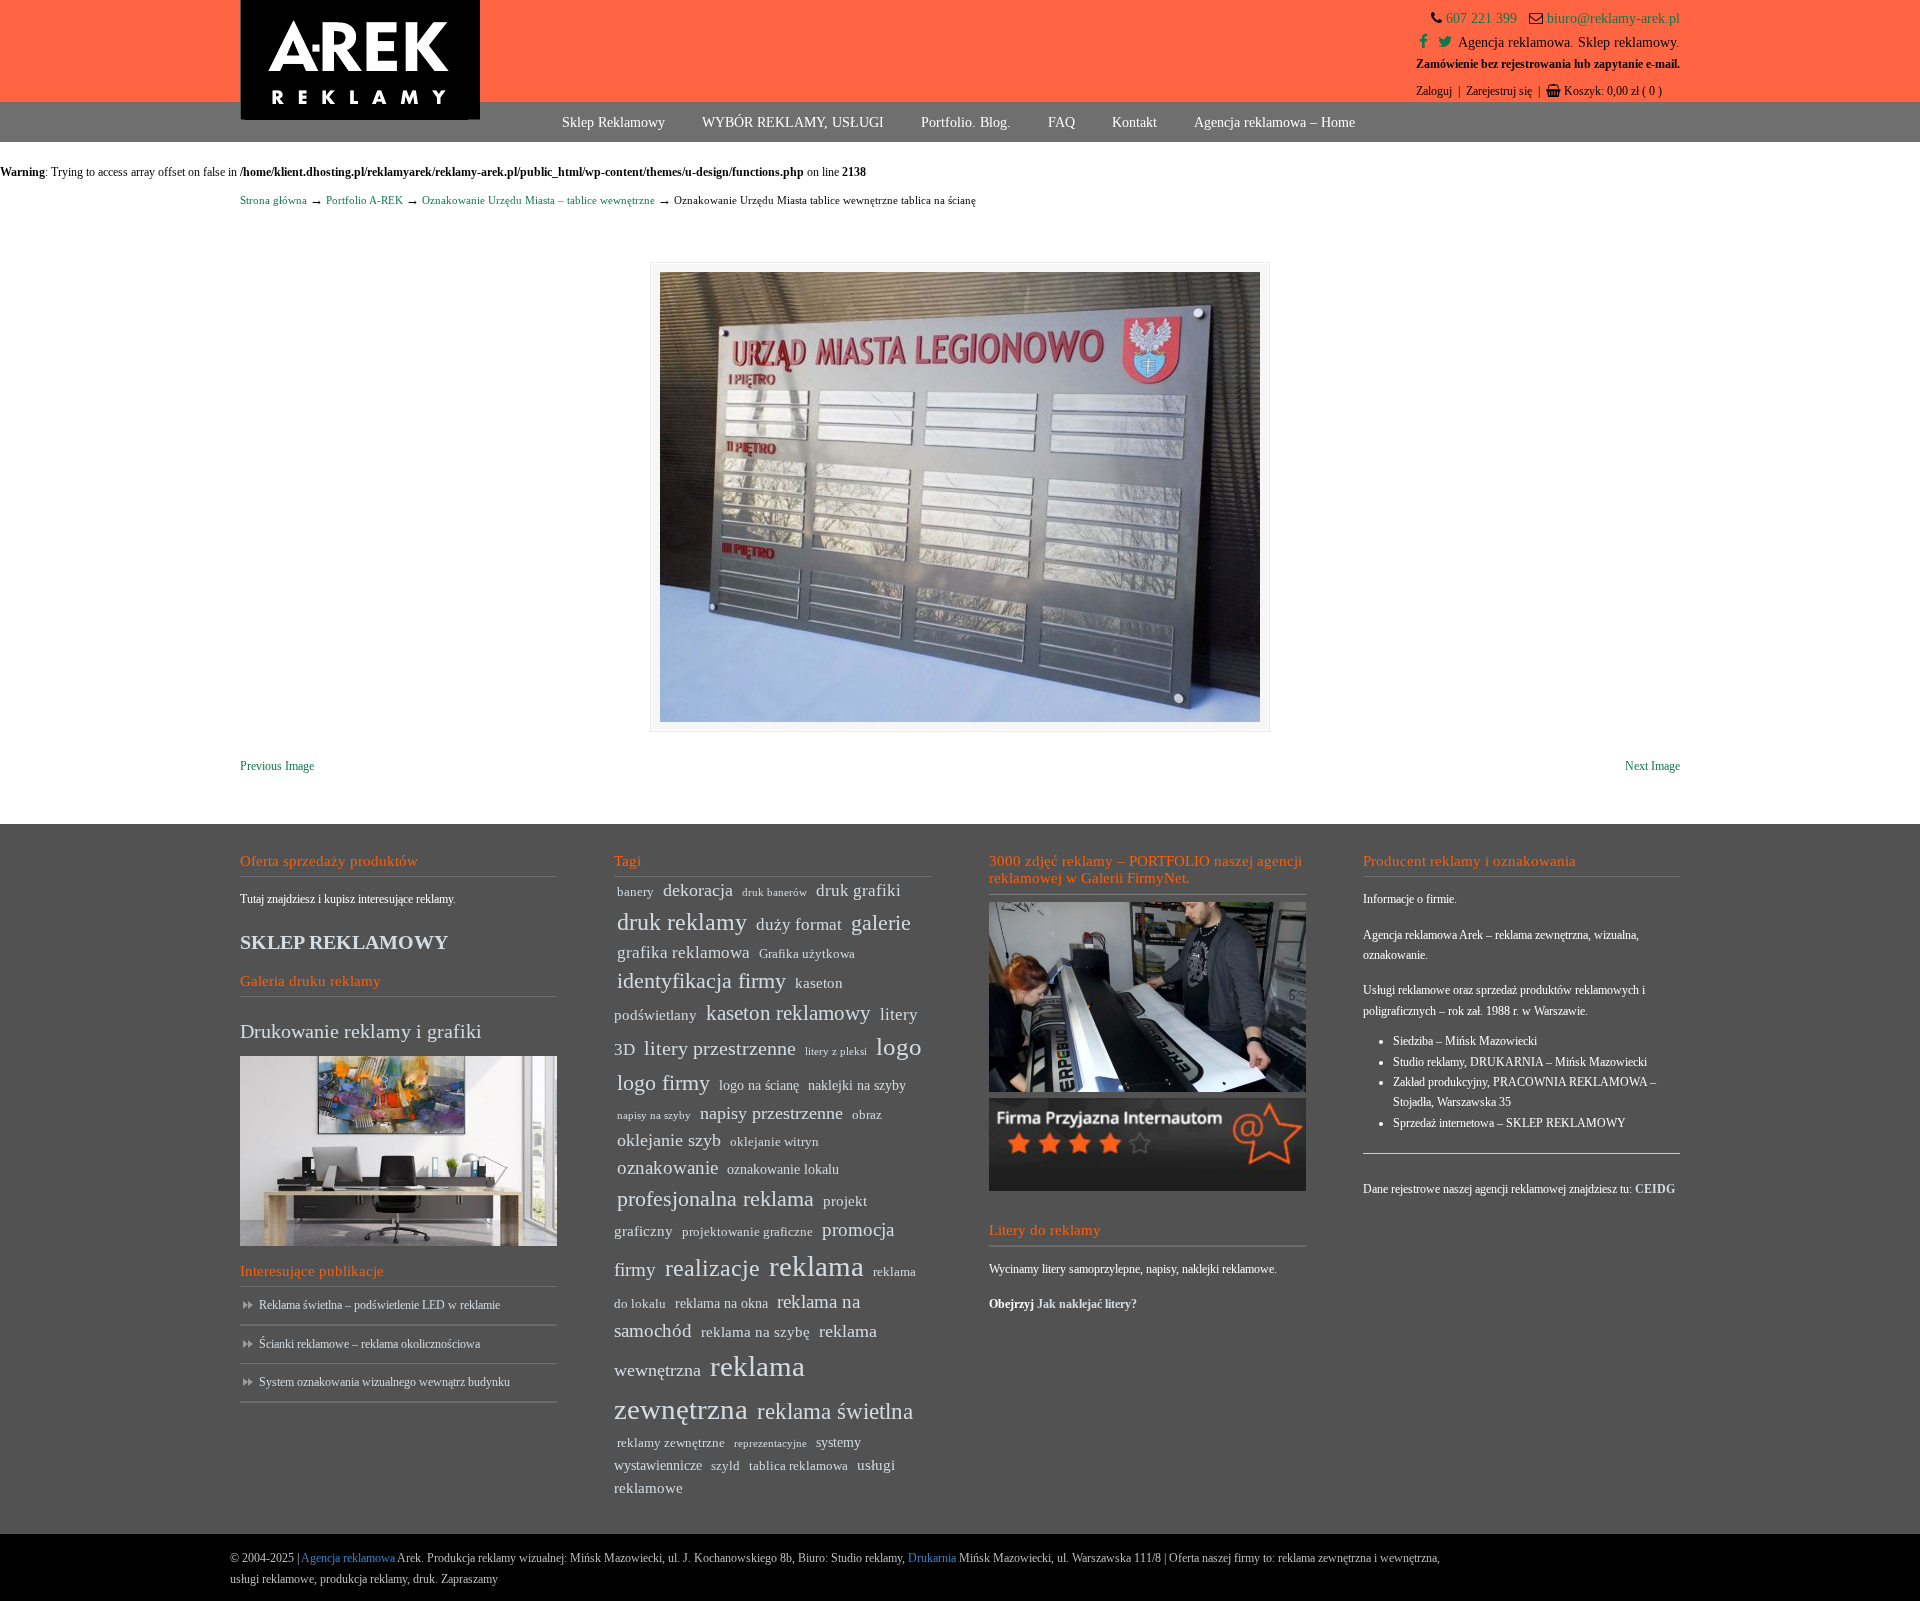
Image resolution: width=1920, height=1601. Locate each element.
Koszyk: (1613, 91)
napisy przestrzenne (771, 1113)
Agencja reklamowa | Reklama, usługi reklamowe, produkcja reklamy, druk (360, 60)
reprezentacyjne (770, 1443)
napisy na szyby (654, 1115)
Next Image (1652, 766)
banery (635, 892)
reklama (816, 1266)
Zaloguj (1434, 91)
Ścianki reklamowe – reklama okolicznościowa (369, 1344)
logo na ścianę (759, 1085)
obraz (867, 1115)
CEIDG (1655, 1189)
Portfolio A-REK (364, 200)
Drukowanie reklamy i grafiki (361, 1031)
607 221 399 (1481, 18)
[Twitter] (1445, 42)
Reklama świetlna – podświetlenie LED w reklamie (379, 1305)
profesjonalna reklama (715, 1198)
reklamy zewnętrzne (671, 1443)
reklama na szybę (755, 1331)
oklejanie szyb (669, 1140)
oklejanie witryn (774, 1142)
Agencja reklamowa (348, 1558)
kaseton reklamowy (788, 1013)
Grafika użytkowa (807, 954)
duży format (799, 924)
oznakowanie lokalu (783, 1169)
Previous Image (277, 766)
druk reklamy (682, 922)
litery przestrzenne (720, 1048)
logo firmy (663, 1082)
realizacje (712, 1268)
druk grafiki (858, 890)
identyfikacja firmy (701, 981)
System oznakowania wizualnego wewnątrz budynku (384, 1382)
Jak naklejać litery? (1087, 1304)
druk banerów (774, 892)
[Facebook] (1423, 42)
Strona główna (273, 200)
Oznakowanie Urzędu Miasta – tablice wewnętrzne (538, 200)
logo (899, 1046)
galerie (881, 923)
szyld (725, 1466)
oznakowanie (667, 1167)
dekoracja (698, 890)
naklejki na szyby (857, 1085)
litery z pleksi (836, 1051)
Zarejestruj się (1499, 91)
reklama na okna (721, 1303)
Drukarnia (930, 1558)
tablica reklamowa (798, 1466)
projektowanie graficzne (747, 1232)
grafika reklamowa (683, 952)
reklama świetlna (835, 1411)
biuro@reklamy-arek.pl (1613, 18)
